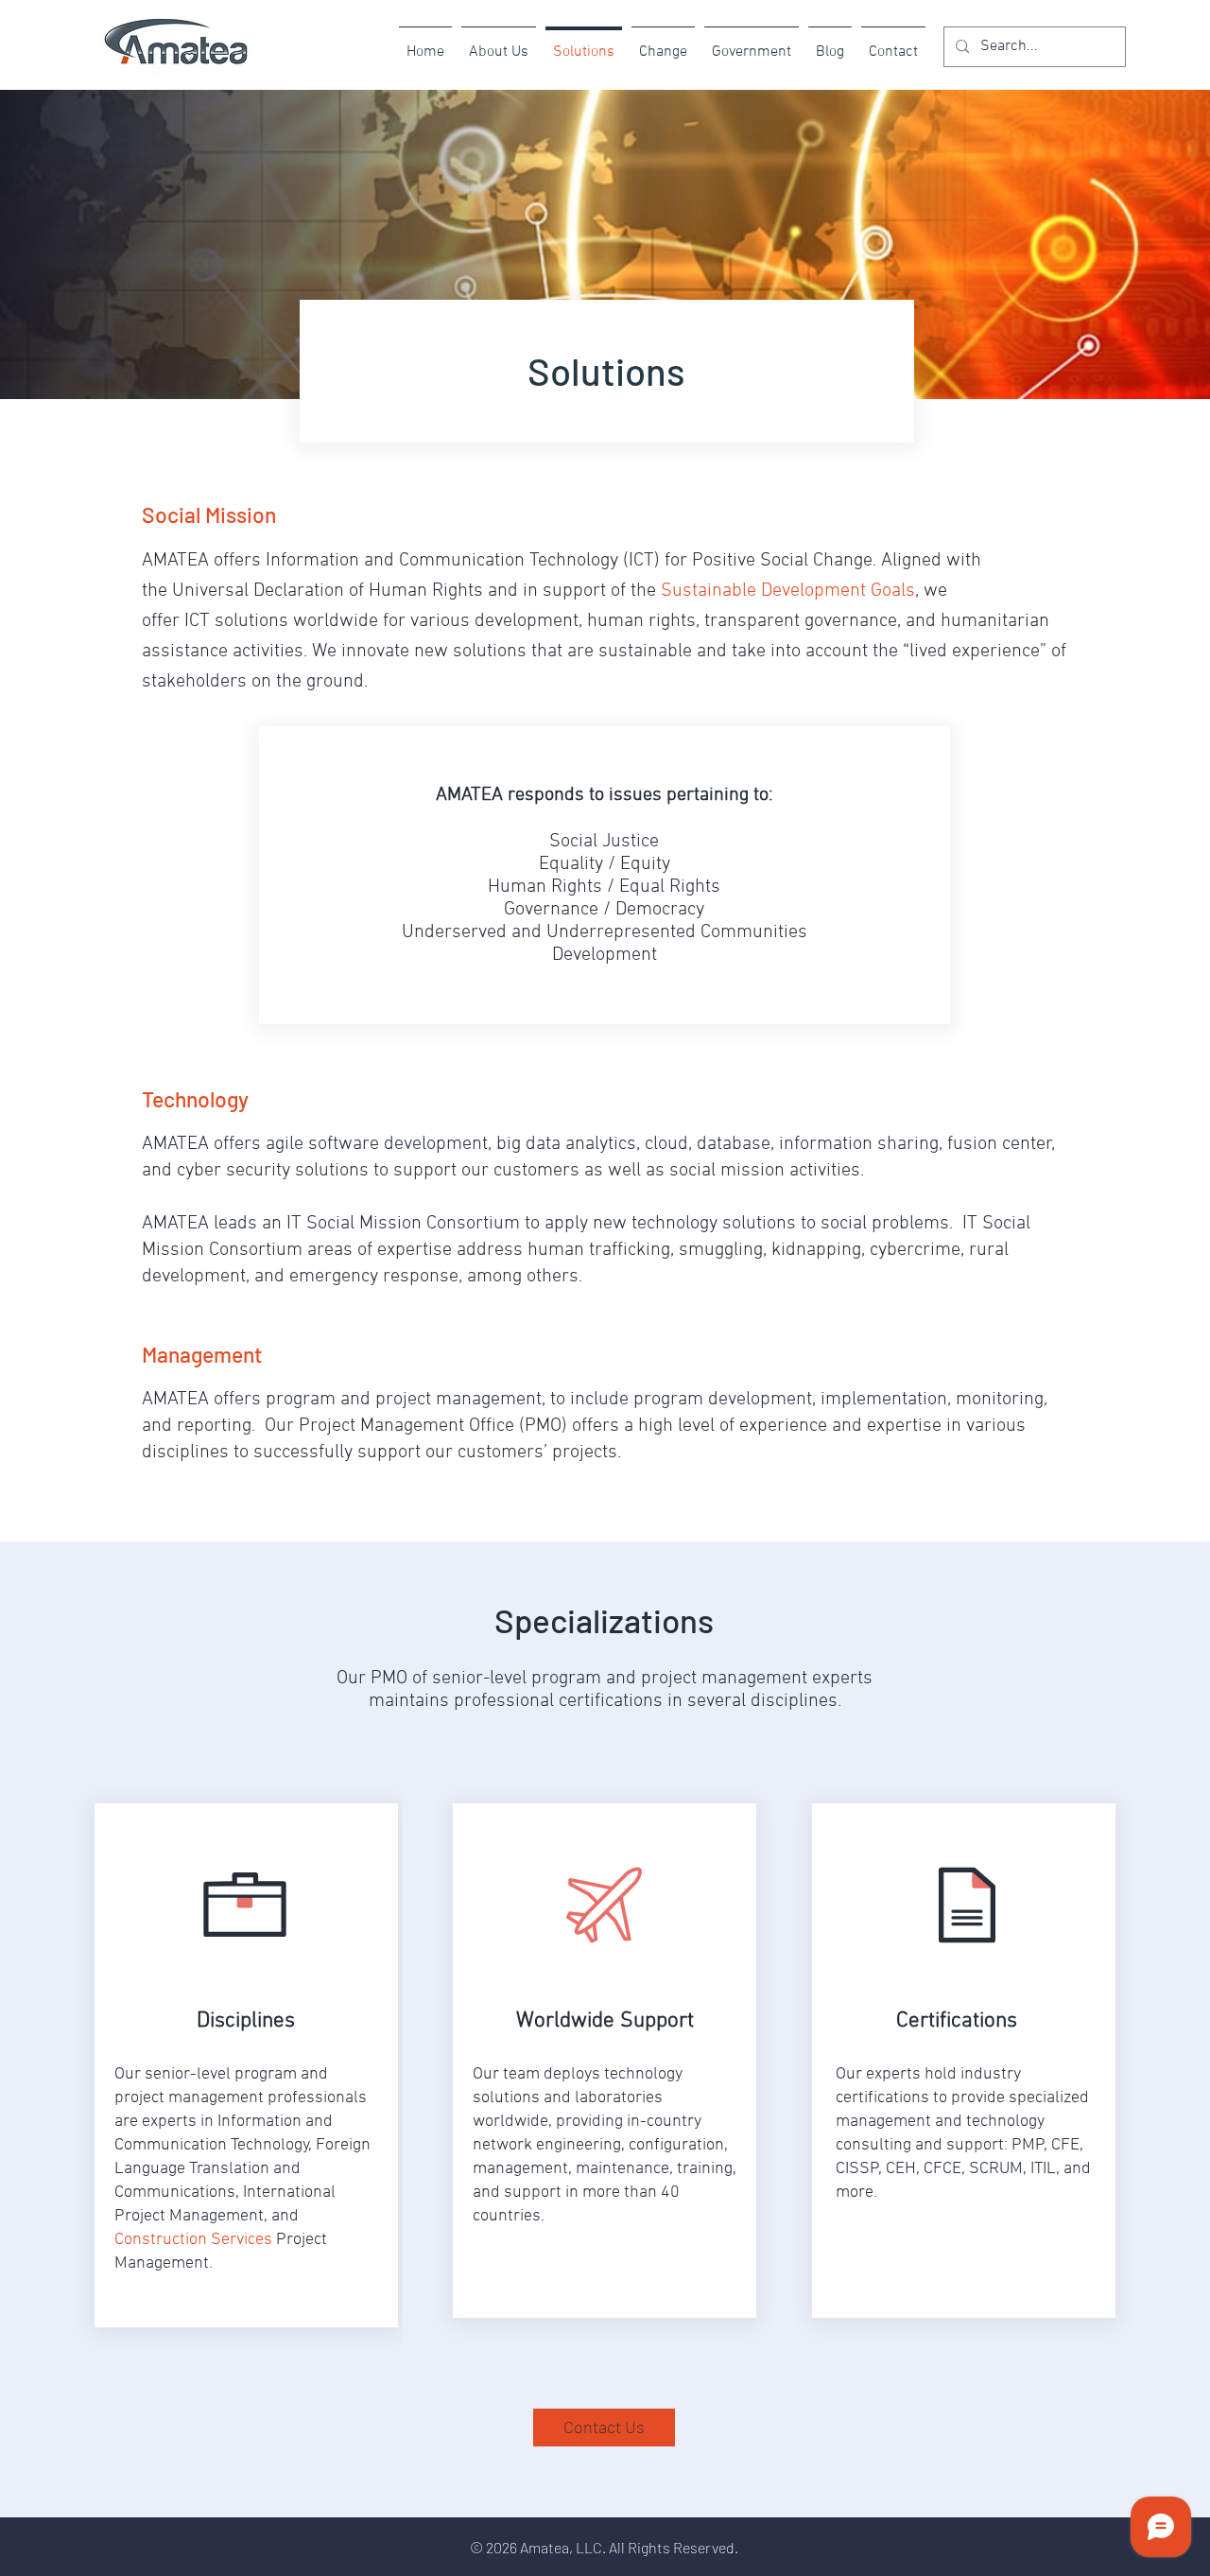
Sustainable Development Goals (788, 591)
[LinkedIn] (1165, 44)
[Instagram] (1139, 44)
